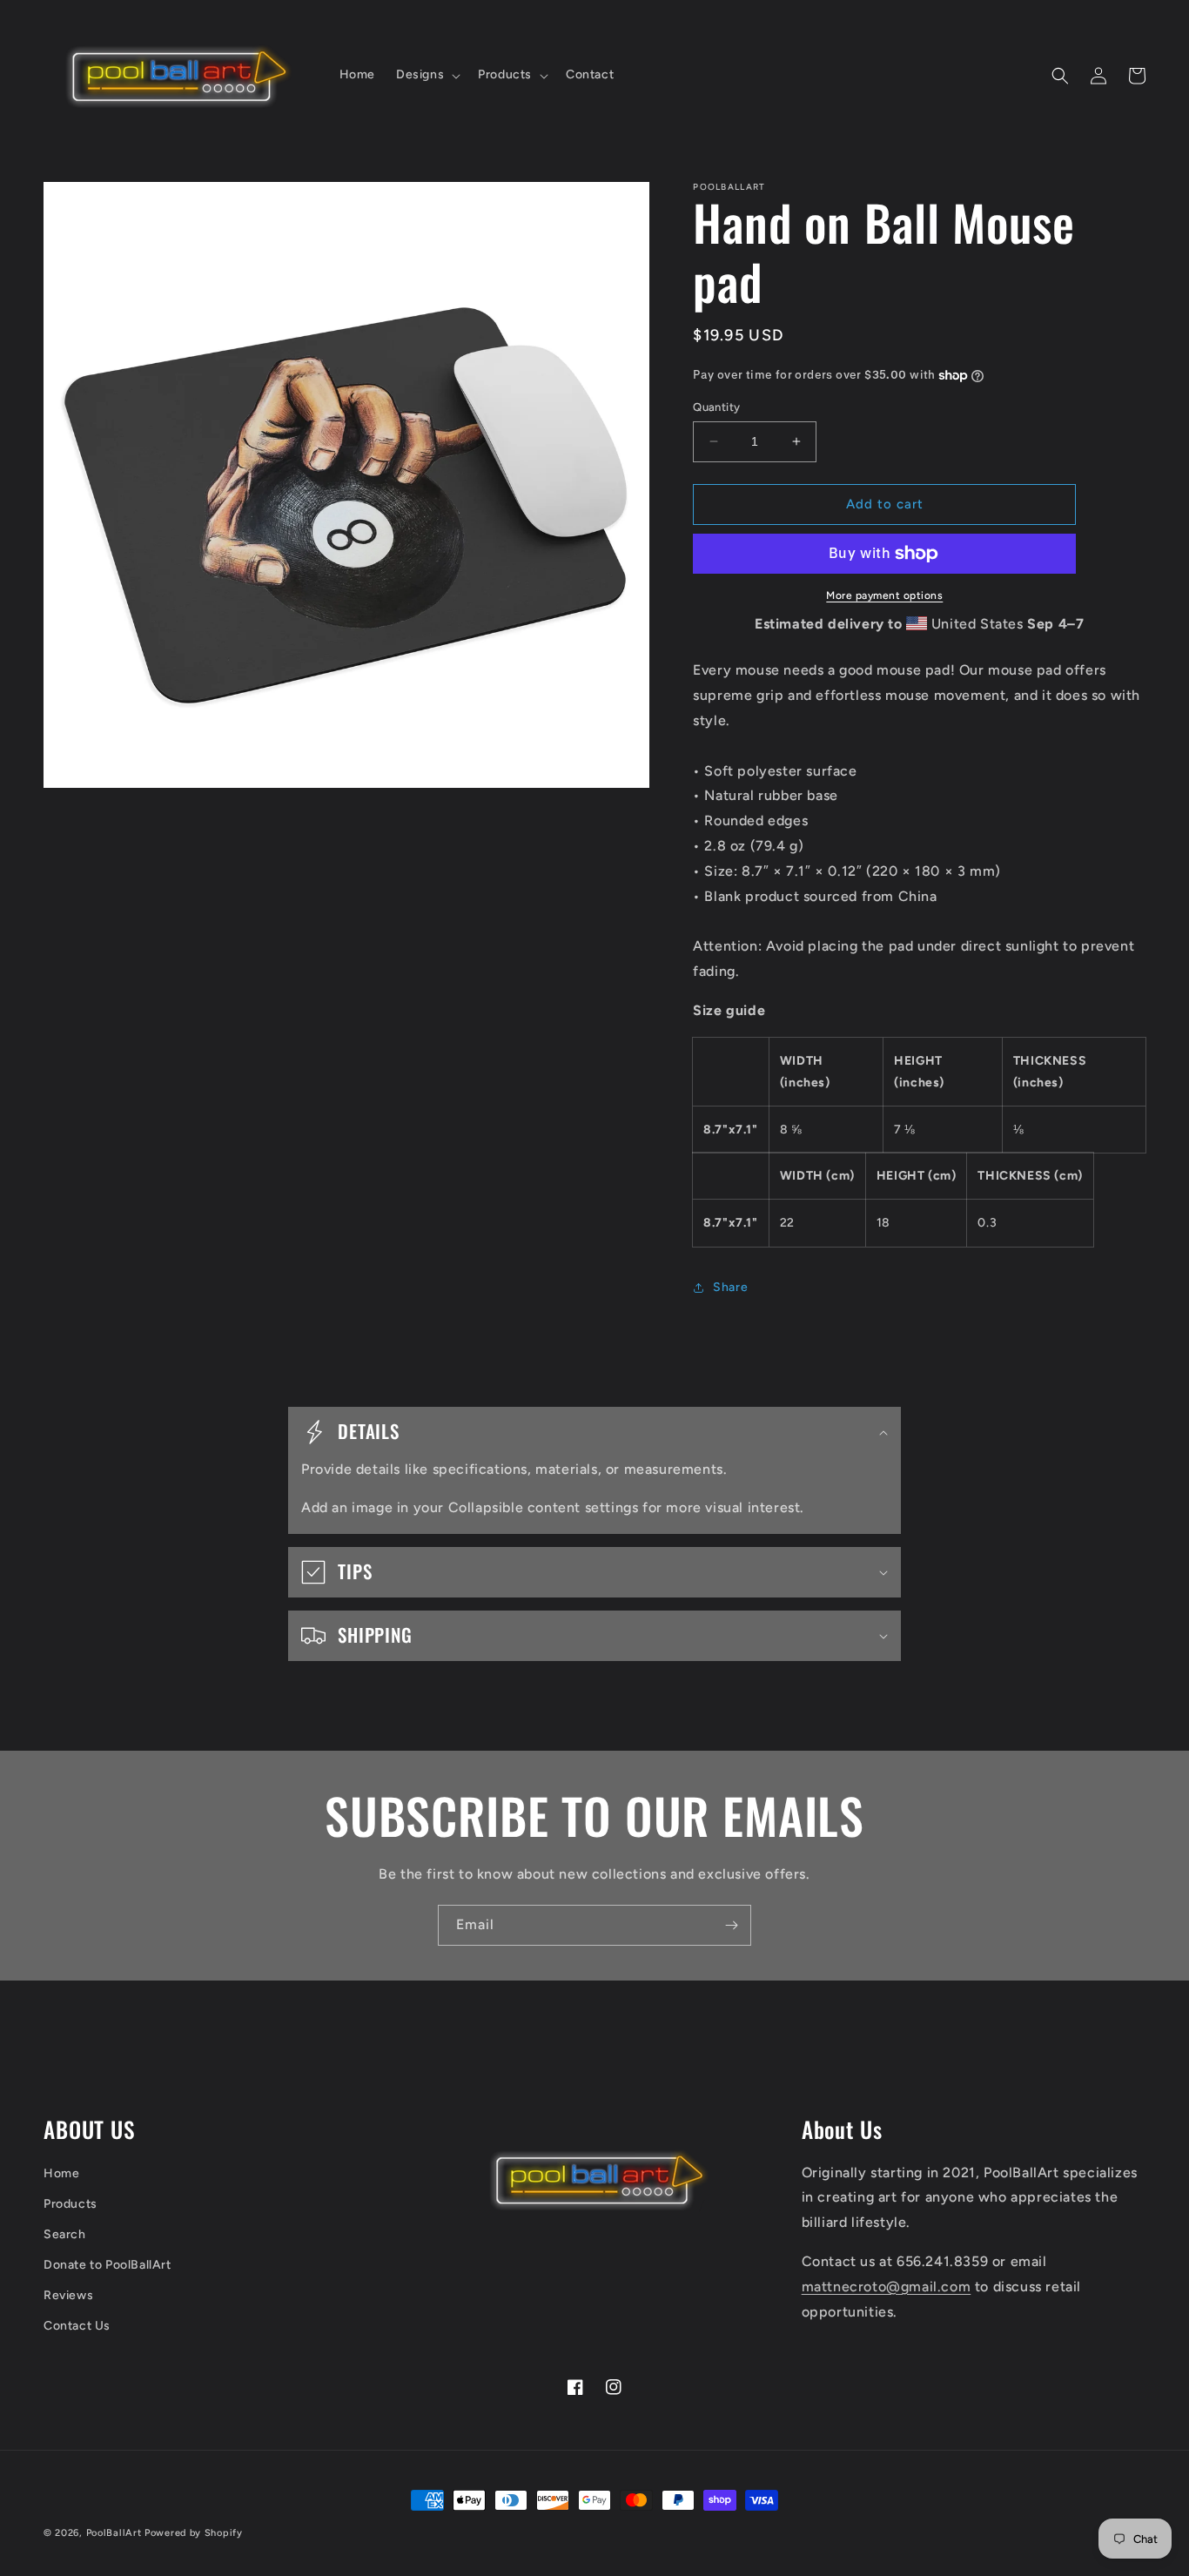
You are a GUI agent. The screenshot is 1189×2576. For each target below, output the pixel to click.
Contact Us (77, 2326)
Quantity (716, 407)
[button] (427, 75)
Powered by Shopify (194, 2533)
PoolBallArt (114, 2533)
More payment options (884, 595)
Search (65, 2234)
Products (71, 2204)
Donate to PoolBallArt (107, 2265)
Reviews (68, 2295)
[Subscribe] (731, 1925)
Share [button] (730, 1287)
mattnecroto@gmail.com (887, 2287)
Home (61, 2173)
